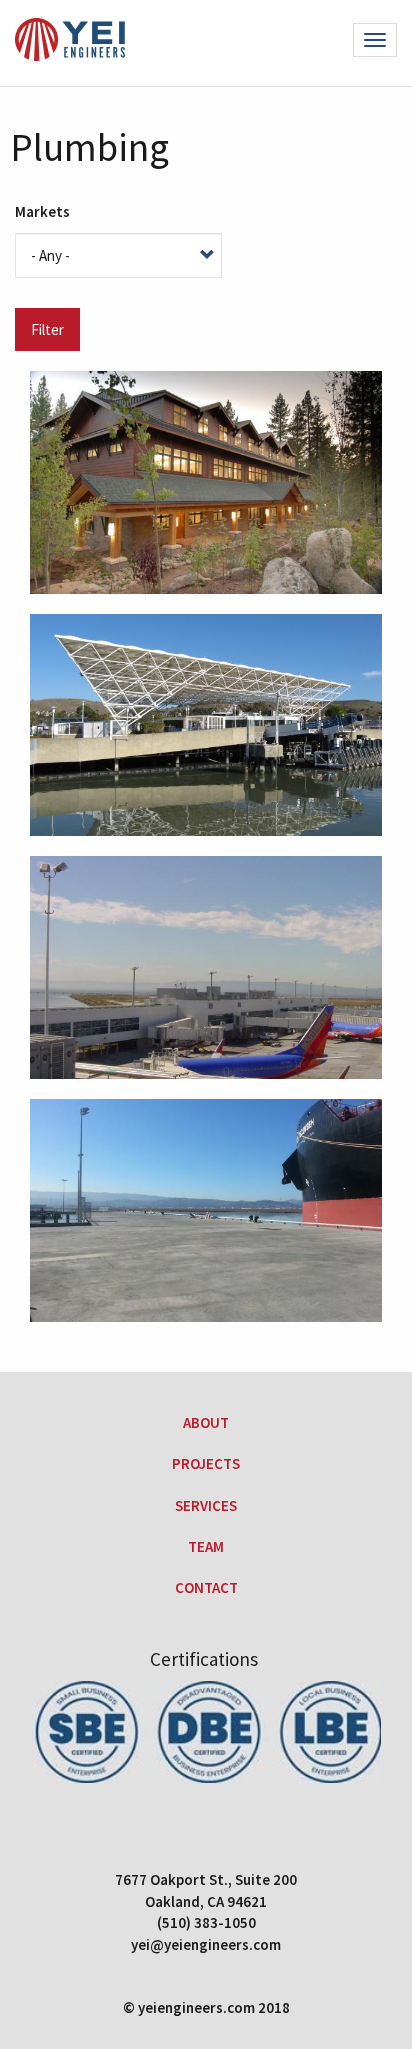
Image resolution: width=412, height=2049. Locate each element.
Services (206, 1505)
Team (206, 1546)
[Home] (70, 43)
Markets (42, 211)
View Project (201, 543)
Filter (47, 329)
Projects (206, 1463)
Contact (206, 1587)
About (206, 1422)
